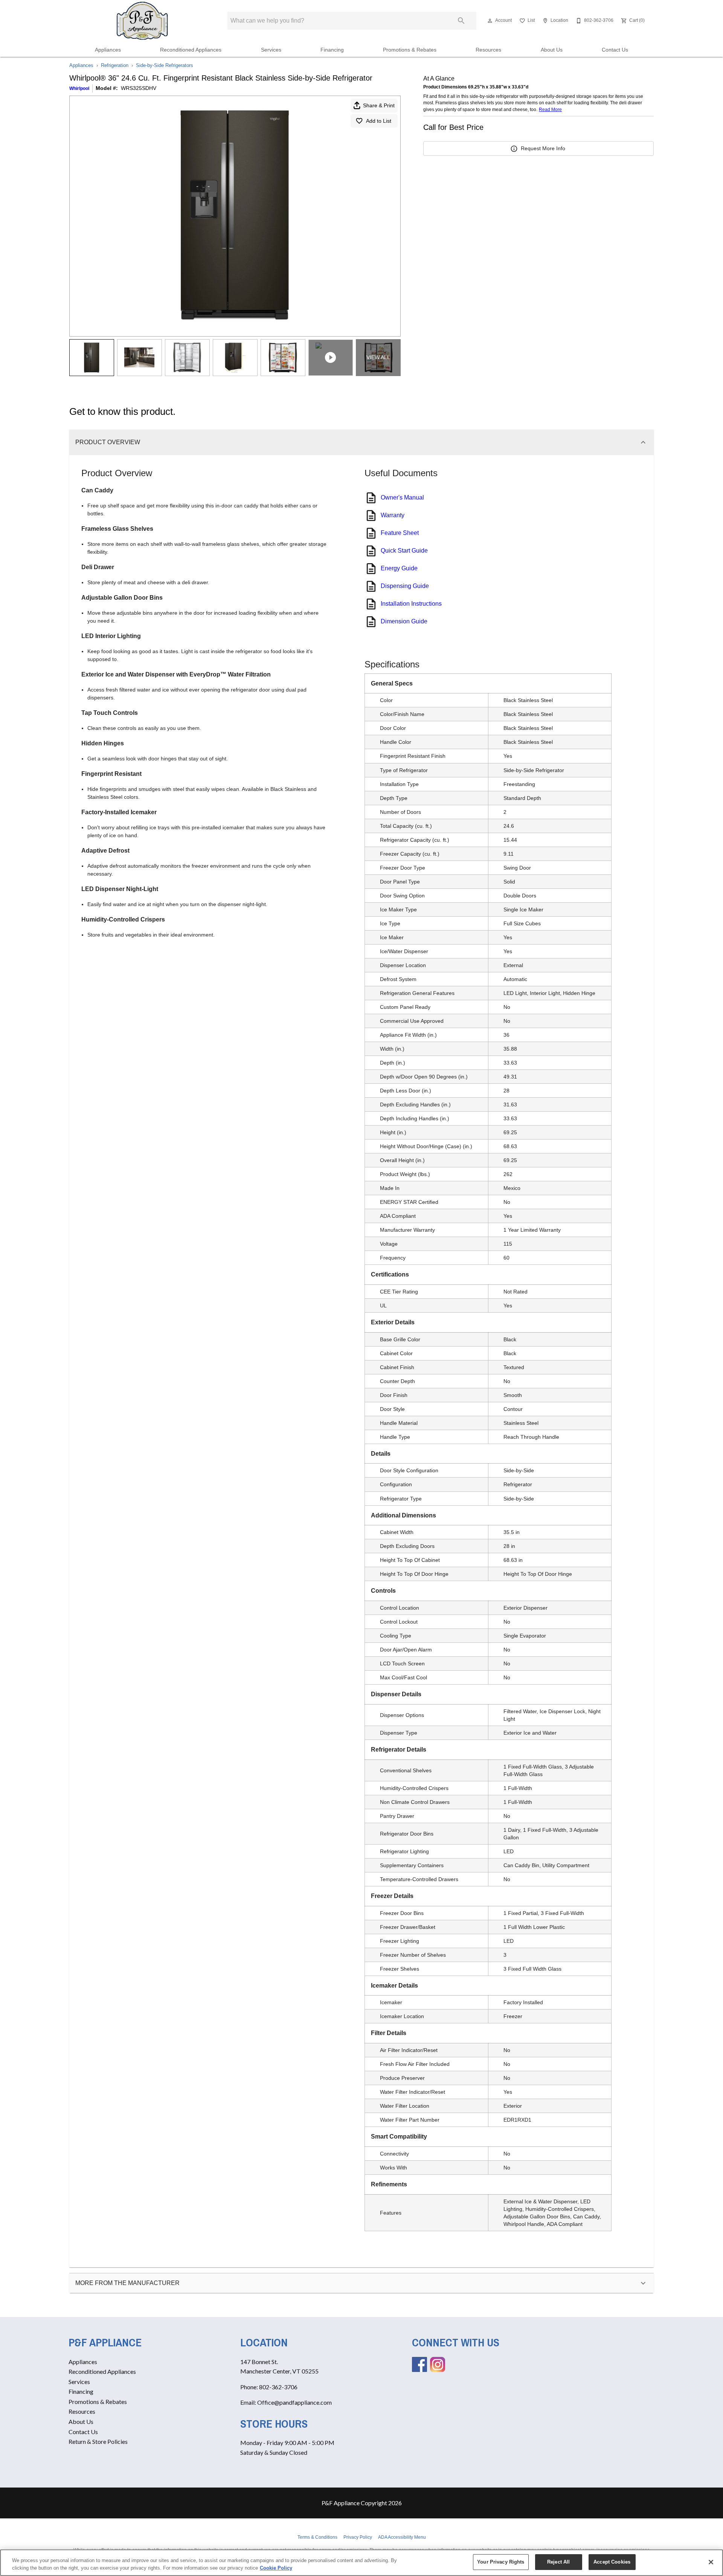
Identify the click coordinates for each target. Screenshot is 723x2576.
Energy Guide (399, 568)
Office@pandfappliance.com (294, 2402)
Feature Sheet (400, 533)
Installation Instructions (411, 604)
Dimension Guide (404, 621)
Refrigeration (115, 65)
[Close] (711, 2562)
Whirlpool (79, 88)
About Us (552, 50)
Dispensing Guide (405, 586)
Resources (488, 50)
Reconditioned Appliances (191, 50)
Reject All (558, 2562)
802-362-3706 (278, 2387)
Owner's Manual (402, 497)
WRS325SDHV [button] (139, 88)
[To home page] (143, 21)
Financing (332, 50)
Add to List (379, 121)
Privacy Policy (358, 2537)
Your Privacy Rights (501, 2562)
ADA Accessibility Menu (402, 2537)
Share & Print (379, 105)
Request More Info (543, 148)
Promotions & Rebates (410, 50)
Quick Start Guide (404, 551)
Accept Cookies (612, 2562)
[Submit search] (461, 21)
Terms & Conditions (317, 2537)
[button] (490, 21)
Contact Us (615, 50)
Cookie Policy (276, 2568)
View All (378, 357)
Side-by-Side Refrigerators (165, 65)
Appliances (108, 50)
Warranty (393, 515)
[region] (361, 2563)
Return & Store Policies (98, 2441)
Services (271, 50)
